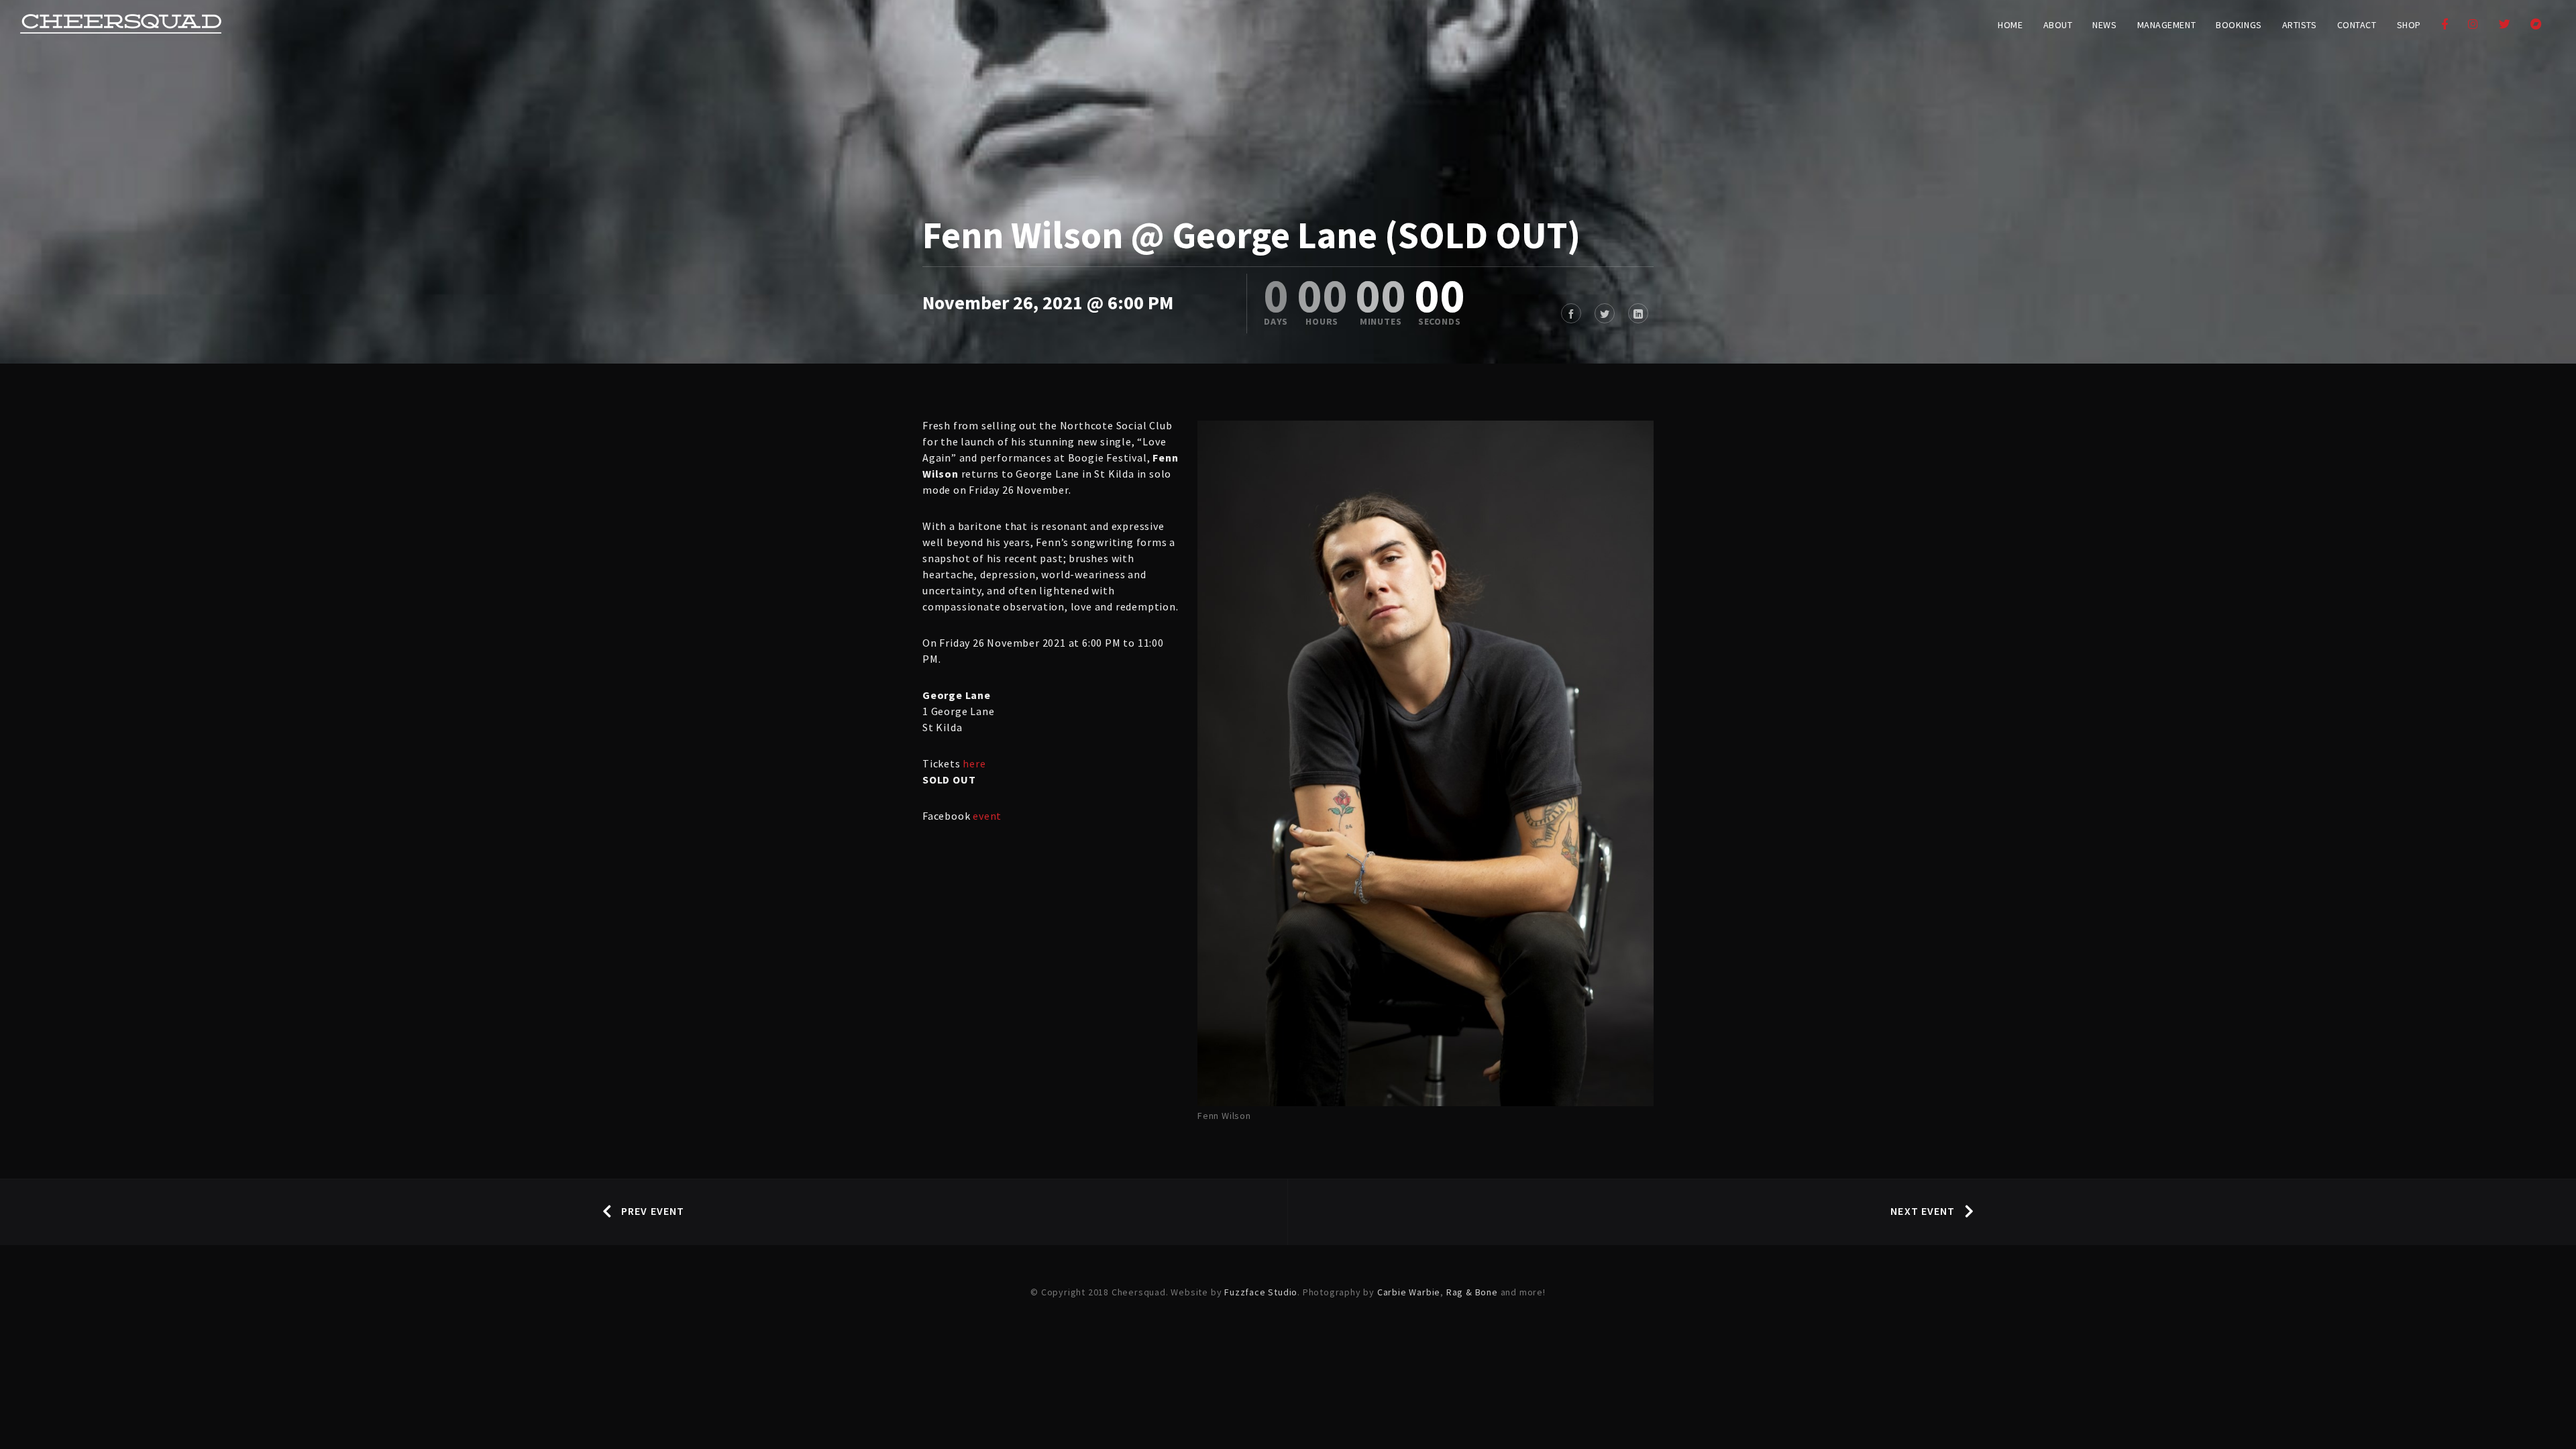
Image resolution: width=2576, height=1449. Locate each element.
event (987, 816)
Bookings (2239, 25)
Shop (2409, 25)
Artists (2300, 25)
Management (2167, 25)
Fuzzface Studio (1261, 1292)
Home (2010, 25)
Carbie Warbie (1409, 1292)
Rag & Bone (1472, 1292)
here (974, 763)
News (2104, 25)
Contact (2357, 25)
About (2058, 25)
